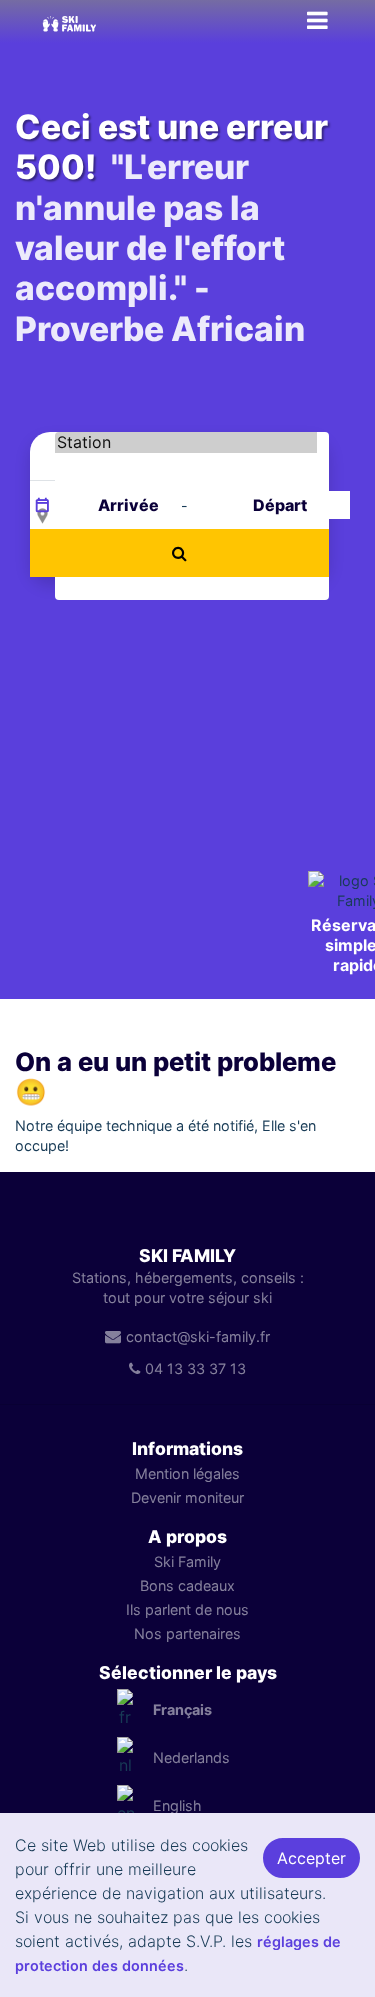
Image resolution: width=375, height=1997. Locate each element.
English (177, 1805)
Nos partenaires (187, 1633)
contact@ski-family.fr (198, 1336)
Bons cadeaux (187, 1585)
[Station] (186, 442)
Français (182, 1709)
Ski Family (187, 1561)
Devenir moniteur (187, 1497)
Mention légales (187, 1473)
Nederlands (191, 1757)
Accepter (311, 1858)
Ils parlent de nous (187, 1609)
